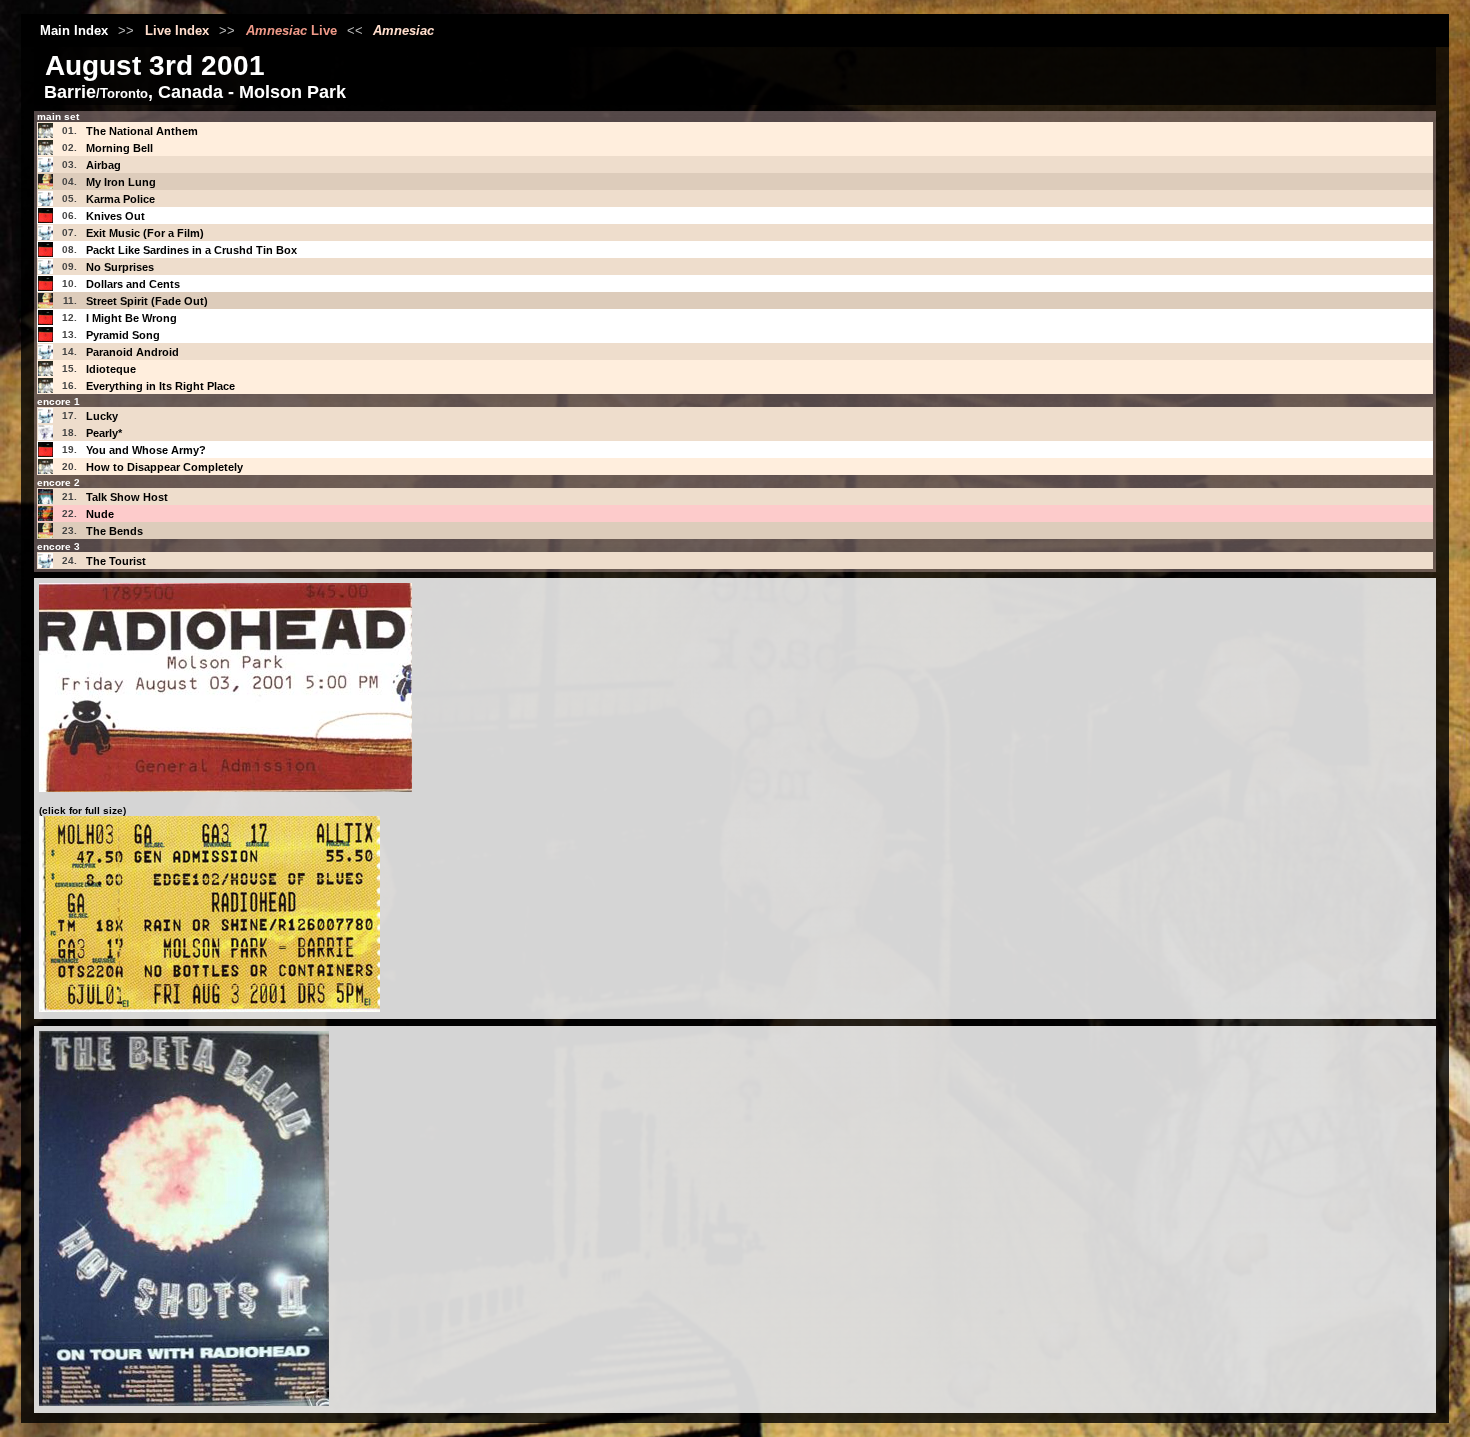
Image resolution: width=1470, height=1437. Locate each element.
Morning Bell (119, 148)
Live (291, 30)
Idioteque (111, 369)
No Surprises (120, 267)
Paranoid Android (132, 352)
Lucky (102, 416)
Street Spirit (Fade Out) (147, 301)
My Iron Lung (121, 182)
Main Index (74, 30)
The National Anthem (142, 131)
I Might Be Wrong (131, 318)
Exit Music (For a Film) (145, 233)
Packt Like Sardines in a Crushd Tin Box (191, 250)
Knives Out (115, 216)
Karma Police (120, 199)
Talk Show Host (127, 497)
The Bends (114, 531)
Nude (100, 514)
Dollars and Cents (133, 284)
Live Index (177, 30)
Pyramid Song (123, 335)
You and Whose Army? (146, 450)
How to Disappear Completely (164, 467)
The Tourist (116, 561)
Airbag (103, 165)
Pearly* (104, 433)
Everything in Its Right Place (160, 386)
